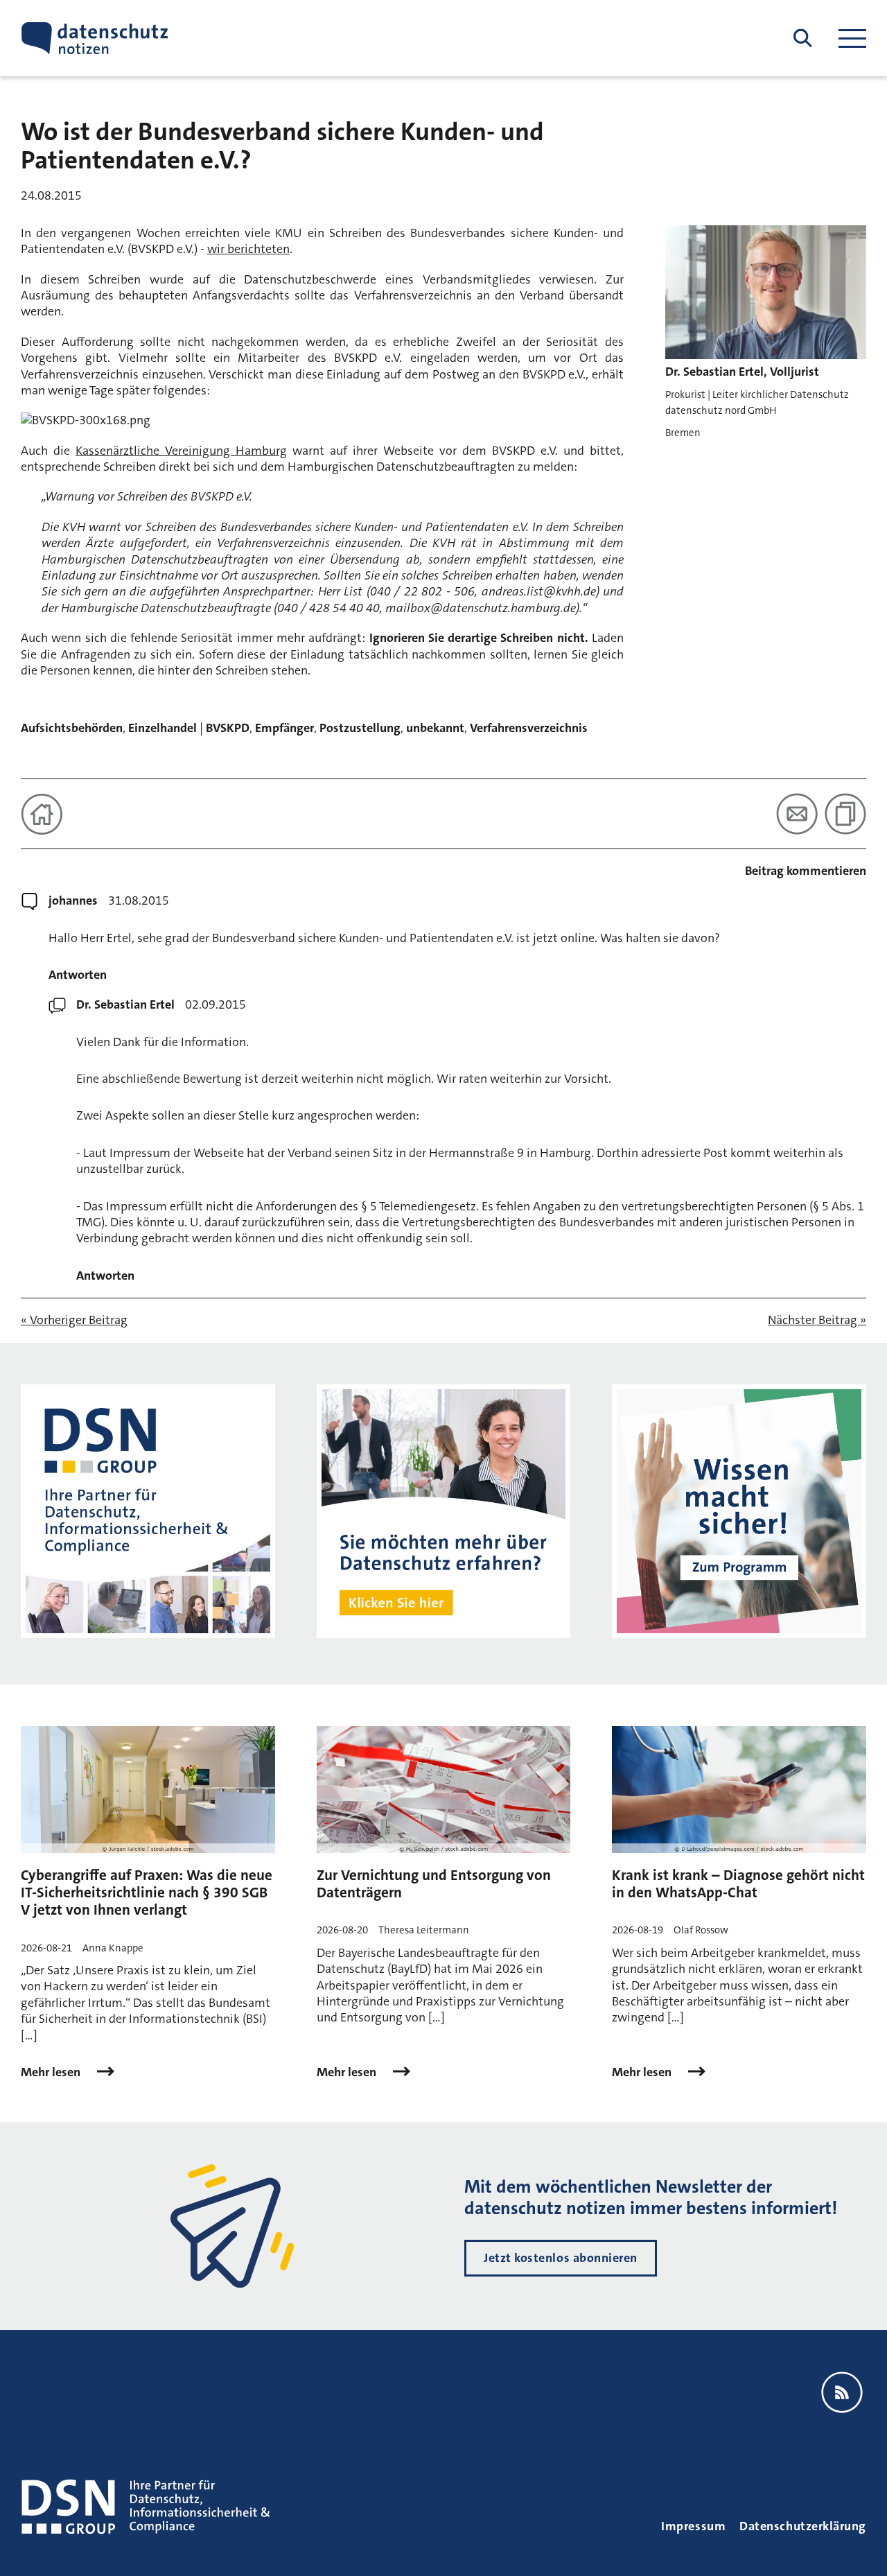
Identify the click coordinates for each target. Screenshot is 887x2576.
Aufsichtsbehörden (72, 728)
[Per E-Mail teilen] (797, 814)
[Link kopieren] (845, 814)
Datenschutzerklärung (803, 2526)
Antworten (78, 975)
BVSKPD (228, 728)
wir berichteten (248, 249)
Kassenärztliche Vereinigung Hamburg (181, 451)
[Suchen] (803, 38)
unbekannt (435, 728)
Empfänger (284, 728)
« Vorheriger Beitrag (74, 1320)
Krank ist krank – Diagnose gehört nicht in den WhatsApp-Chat (738, 1884)
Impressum (693, 2526)
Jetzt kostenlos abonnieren (561, 2258)
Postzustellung (360, 728)
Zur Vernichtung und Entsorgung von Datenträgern (434, 1884)
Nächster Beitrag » (817, 1320)
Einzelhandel (163, 728)
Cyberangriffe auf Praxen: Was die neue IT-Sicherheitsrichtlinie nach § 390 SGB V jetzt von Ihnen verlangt (147, 1892)
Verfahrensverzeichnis (529, 728)
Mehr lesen (52, 2072)
